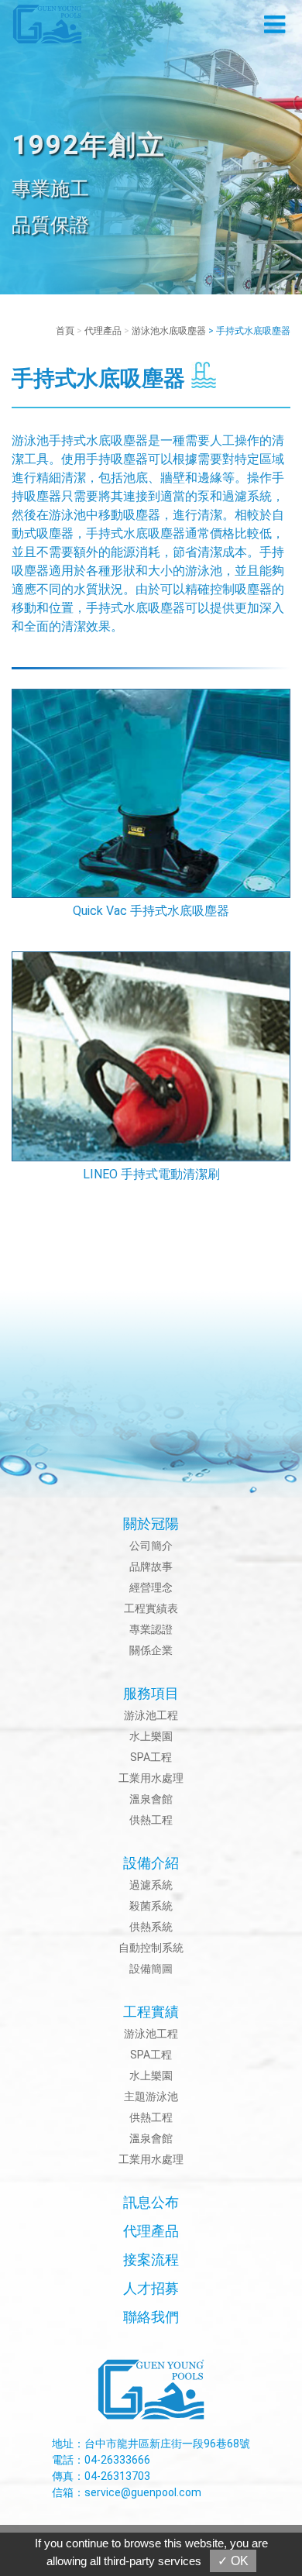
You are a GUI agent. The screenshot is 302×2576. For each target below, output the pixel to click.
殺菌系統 (151, 1906)
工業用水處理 (151, 1778)
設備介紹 (151, 1863)
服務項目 (151, 1693)
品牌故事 (151, 1567)
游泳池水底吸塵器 (169, 331)
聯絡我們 (151, 2317)
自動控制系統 (151, 1948)
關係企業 (151, 1650)
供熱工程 (151, 1820)
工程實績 (151, 2012)
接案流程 (151, 2260)
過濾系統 (151, 1885)
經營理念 (151, 1587)
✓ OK (233, 2561)
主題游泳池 (151, 2096)
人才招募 (151, 2288)
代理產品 (103, 331)
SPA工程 (151, 1757)
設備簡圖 (151, 1969)
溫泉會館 (151, 1799)
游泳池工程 (151, 1715)
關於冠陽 (151, 1524)
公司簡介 (151, 1546)
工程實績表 (151, 1608)
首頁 (65, 331)
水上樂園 (151, 1736)
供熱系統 (151, 1927)
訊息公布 (151, 2202)
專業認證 (151, 1629)
